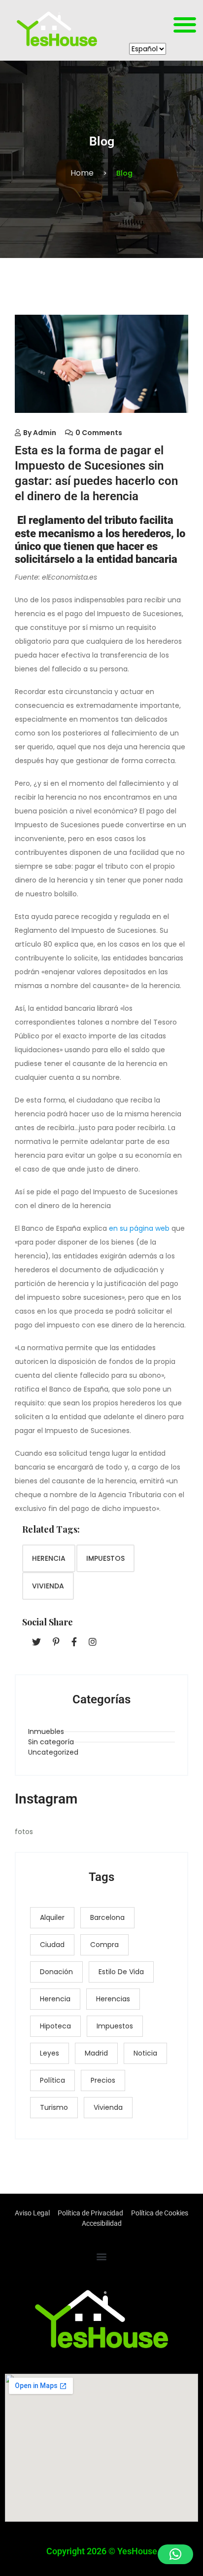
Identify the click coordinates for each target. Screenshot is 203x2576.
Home (82, 173)
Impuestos (105, 1558)
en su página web (139, 1228)
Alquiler (52, 1917)
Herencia (49, 1558)
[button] (185, 24)
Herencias (113, 1999)
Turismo (54, 2107)
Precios (103, 2080)
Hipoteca (55, 2026)
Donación (56, 1972)
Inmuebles (46, 1731)
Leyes (50, 2053)
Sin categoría (51, 1742)
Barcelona (107, 1917)
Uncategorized (53, 1752)
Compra (104, 1945)
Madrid (96, 2053)
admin (45, 433)
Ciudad (52, 1945)
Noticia (145, 2053)
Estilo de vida (121, 1972)
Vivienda (48, 1586)
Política (52, 2080)
